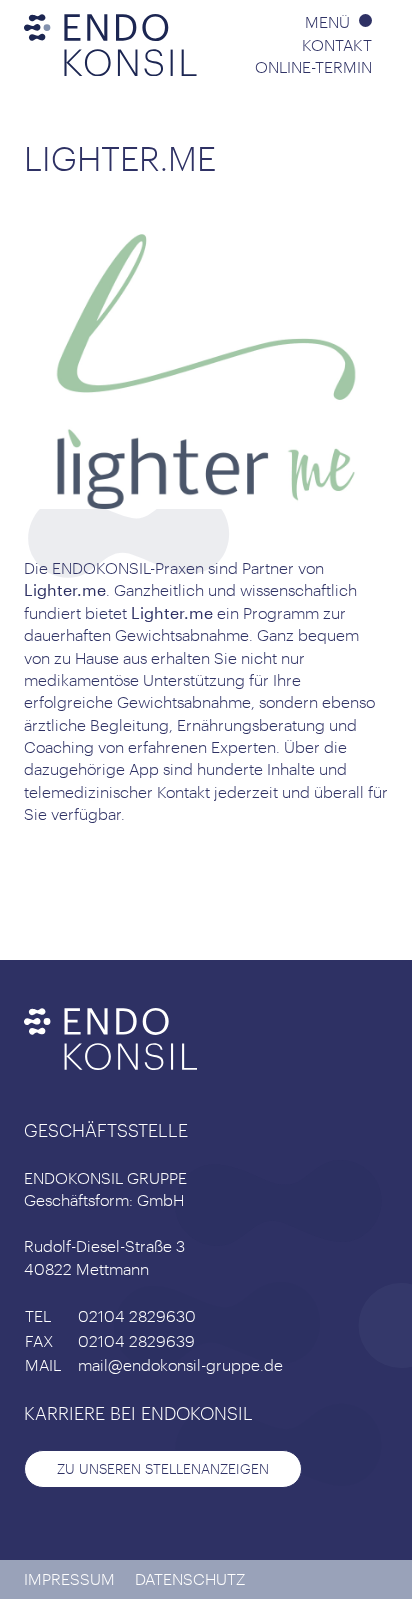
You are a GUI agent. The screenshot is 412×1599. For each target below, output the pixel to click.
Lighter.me (65, 589)
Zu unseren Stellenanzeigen (163, 1468)
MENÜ (329, 21)
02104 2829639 (136, 1340)
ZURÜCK (84, 892)
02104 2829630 (137, 1315)
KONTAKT (337, 44)
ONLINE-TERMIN (313, 66)
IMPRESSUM (69, 1578)
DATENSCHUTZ (190, 1578)
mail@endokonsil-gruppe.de (180, 1364)
